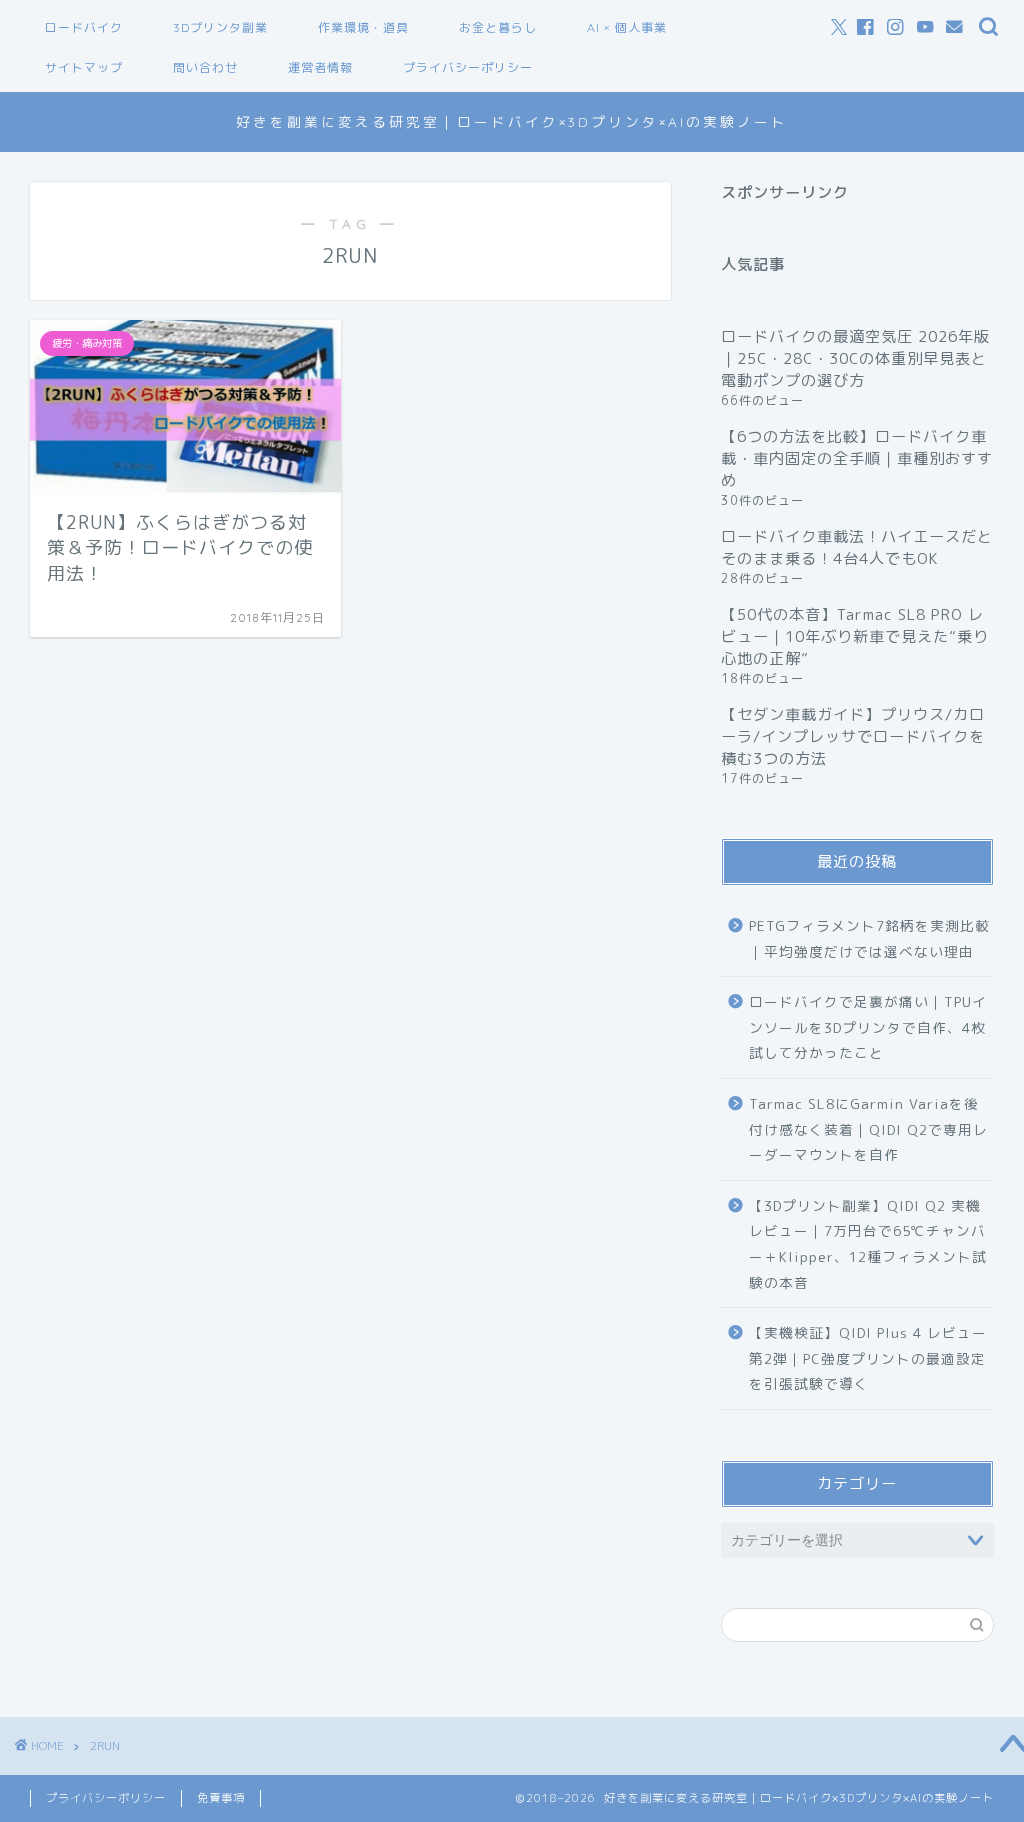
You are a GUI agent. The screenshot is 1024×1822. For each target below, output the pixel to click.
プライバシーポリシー (468, 67)
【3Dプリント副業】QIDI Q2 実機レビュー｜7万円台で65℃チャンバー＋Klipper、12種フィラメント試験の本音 (868, 1244)
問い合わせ (205, 67)
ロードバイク (84, 27)
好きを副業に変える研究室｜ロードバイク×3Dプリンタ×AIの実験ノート (512, 121)
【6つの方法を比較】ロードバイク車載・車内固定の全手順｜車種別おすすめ (857, 458)
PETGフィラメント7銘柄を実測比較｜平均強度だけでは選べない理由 (869, 938)
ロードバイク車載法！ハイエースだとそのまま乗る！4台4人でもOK (857, 547)
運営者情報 (320, 67)
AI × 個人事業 (627, 27)
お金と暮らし (498, 27)
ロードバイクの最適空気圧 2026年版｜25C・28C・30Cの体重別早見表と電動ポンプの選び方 (855, 358)
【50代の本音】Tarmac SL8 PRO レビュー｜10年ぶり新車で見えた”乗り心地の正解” (855, 636)
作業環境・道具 (363, 27)
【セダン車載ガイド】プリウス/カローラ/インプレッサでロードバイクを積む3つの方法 (853, 736)
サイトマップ (84, 67)
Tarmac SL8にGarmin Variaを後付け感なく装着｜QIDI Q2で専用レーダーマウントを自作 (868, 1129)
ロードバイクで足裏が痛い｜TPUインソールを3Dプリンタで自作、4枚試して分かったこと (868, 1027)
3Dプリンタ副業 (220, 27)
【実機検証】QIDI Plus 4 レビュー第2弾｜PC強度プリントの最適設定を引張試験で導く (868, 1358)
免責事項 (221, 1798)
